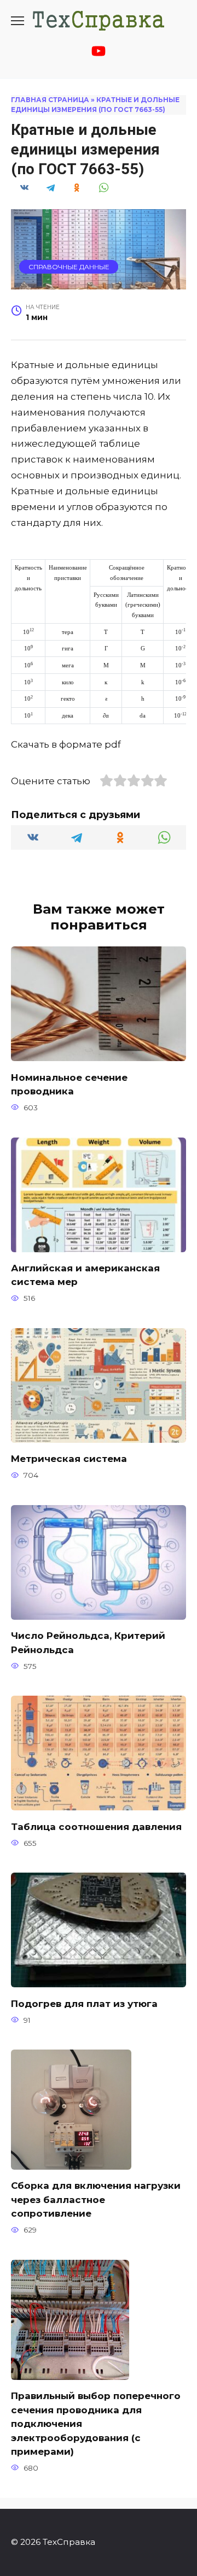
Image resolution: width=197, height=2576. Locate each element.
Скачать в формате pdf (66, 744)
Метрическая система (69, 1459)
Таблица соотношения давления (96, 1826)
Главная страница (50, 100)
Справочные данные (69, 267)
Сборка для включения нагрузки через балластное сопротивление (96, 2199)
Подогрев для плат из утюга (84, 2003)
